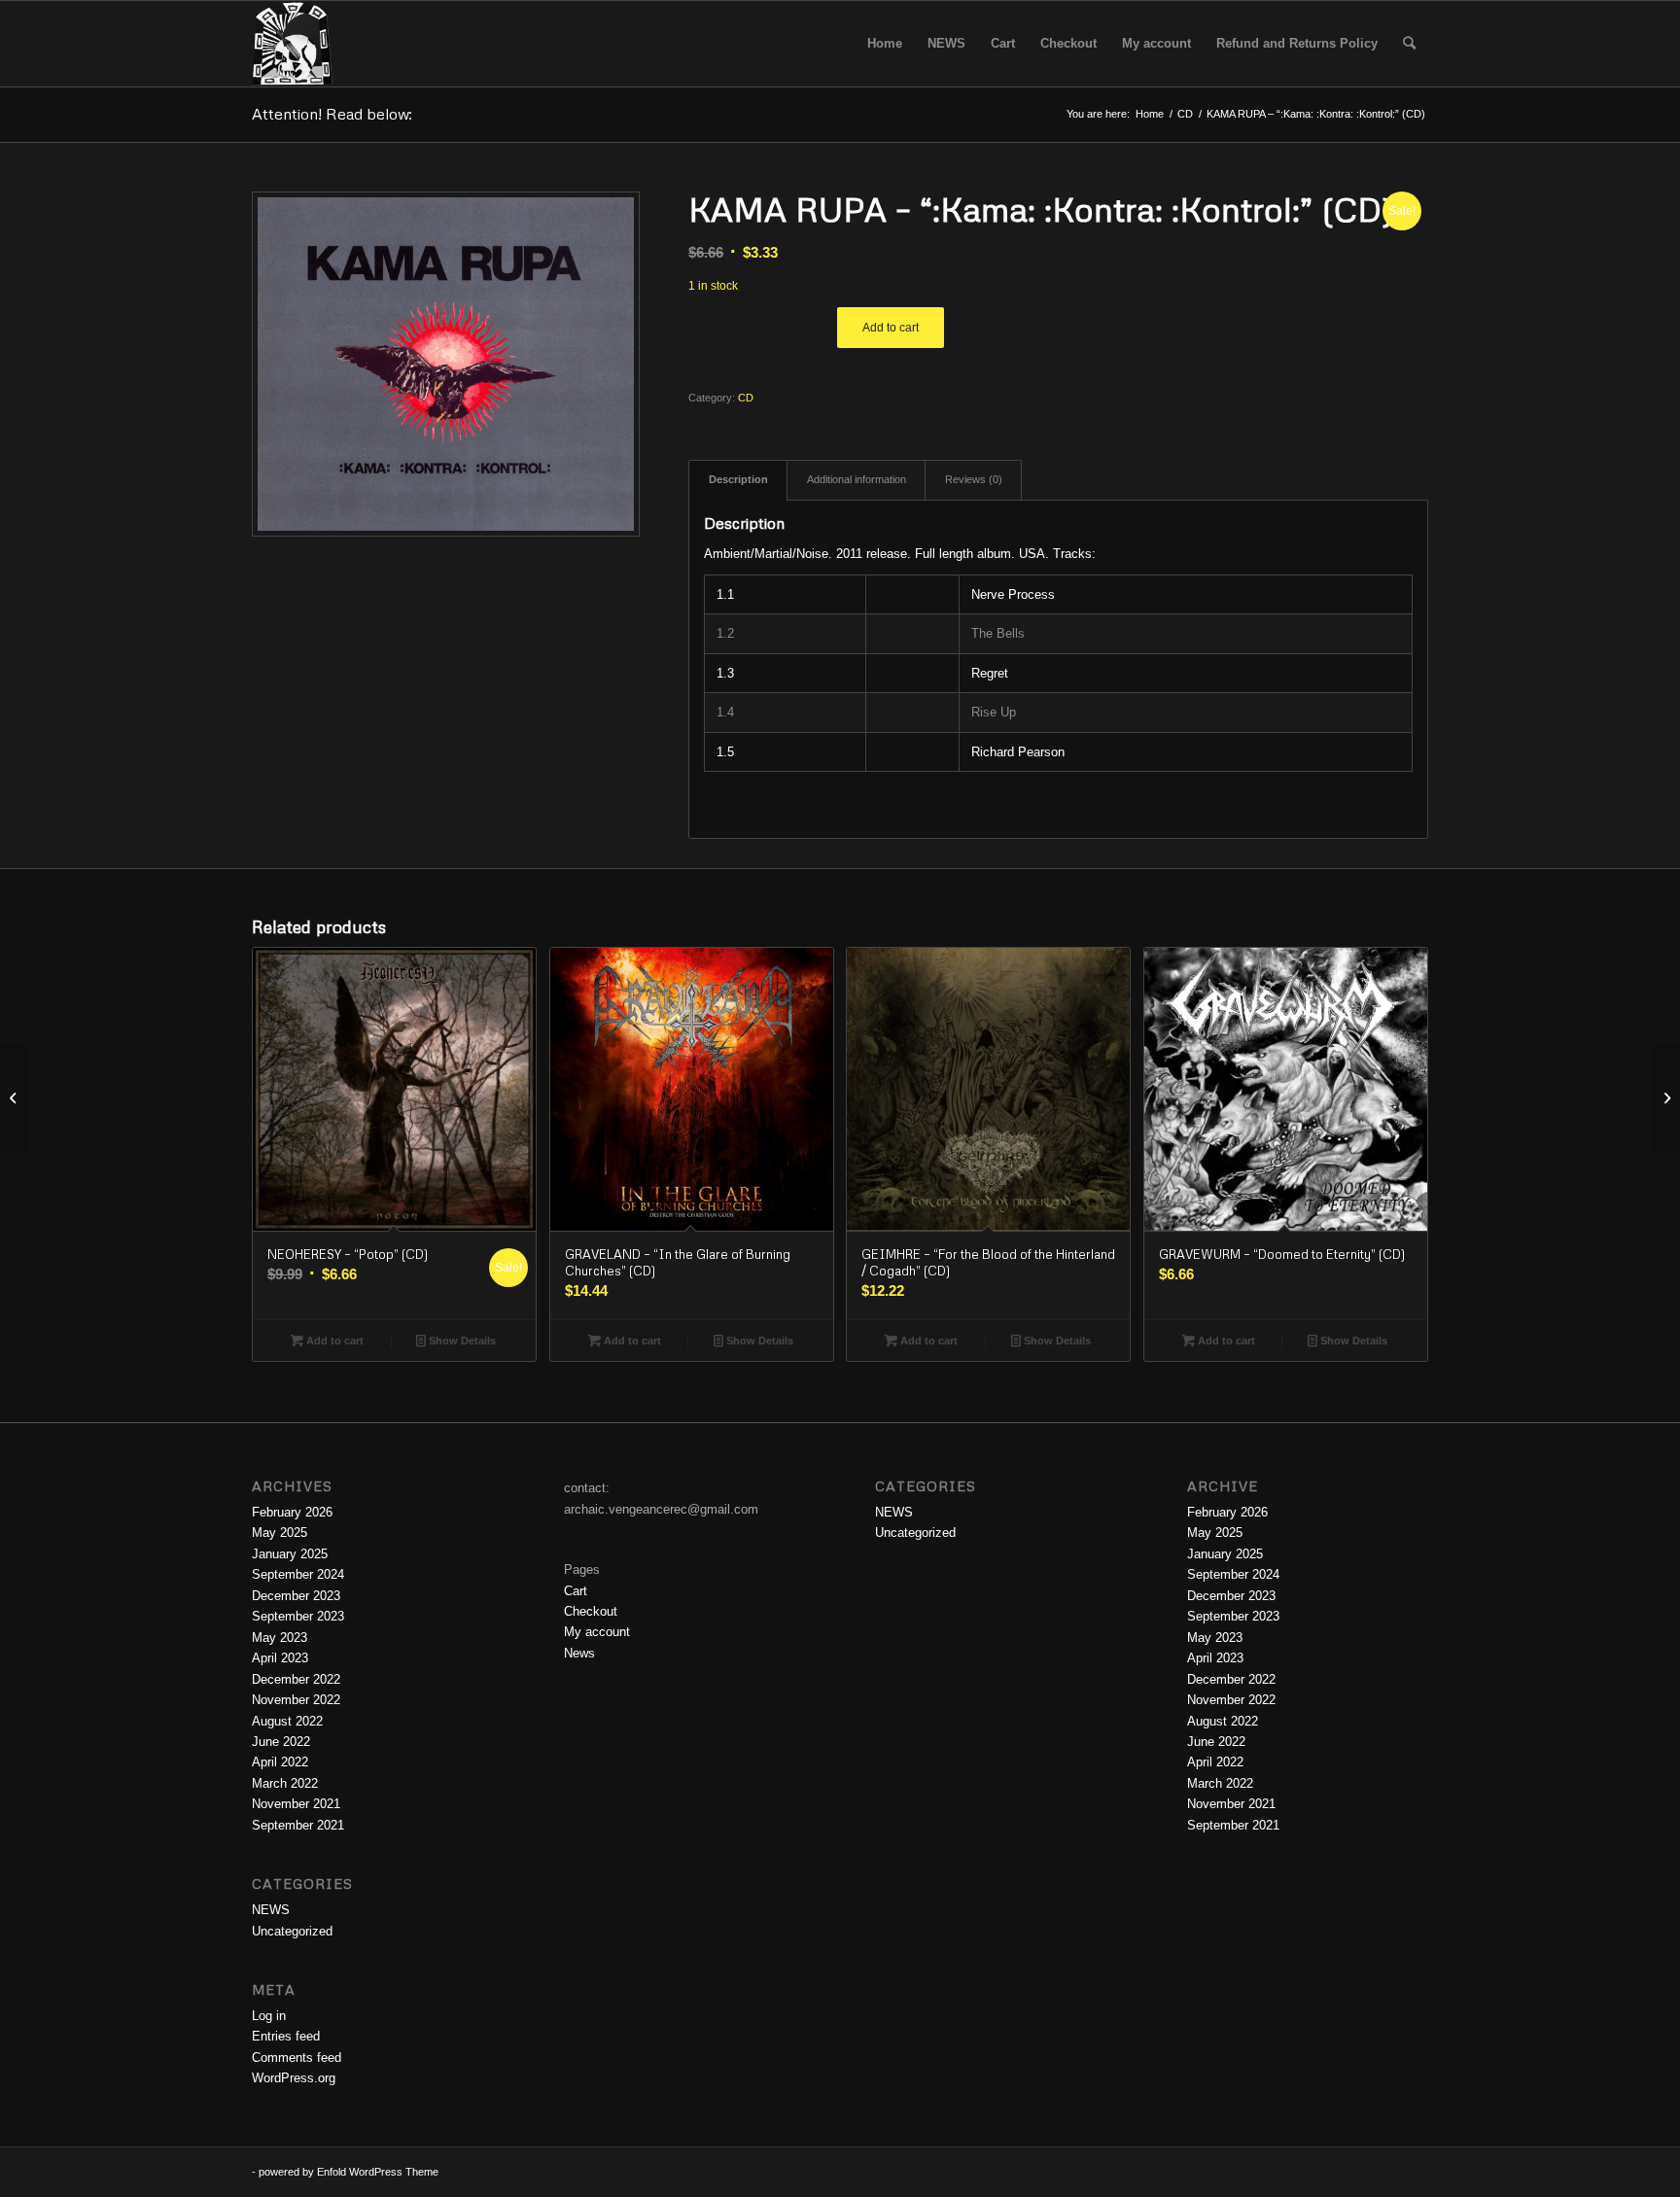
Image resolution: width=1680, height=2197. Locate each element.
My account (597, 1632)
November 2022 (296, 1700)
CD (746, 398)
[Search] (1409, 44)
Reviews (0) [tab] (974, 479)
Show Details (461, 1341)
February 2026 (292, 1512)
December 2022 (296, 1679)
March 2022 (285, 1783)
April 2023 (280, 1658)
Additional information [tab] (857, 479)
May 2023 (280, 1638)
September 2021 (298, 1825)
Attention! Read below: (332, 114)
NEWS (271, 1910)
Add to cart (891, 328)
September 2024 (298, 1574)
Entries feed (286, 2036)
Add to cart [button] (333, 1341)
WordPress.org (294, 2078)
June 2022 (281, 1742)
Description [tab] (738, 479)
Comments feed (297, 2058)
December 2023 (296, 1596)
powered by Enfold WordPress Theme (349, 2172)
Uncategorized (292, 1931)
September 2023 (298, 1616)
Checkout (591, 1611)
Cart (576, 1591)
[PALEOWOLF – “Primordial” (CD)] (1665, 1098)
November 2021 (296, 1804)
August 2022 (287, 1721)
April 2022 (280, 1762)
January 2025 (290, 1554)
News (579, 1653)
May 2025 (280, 1533)
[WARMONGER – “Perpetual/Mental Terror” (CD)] (15, 1098)
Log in (269, 2016)
